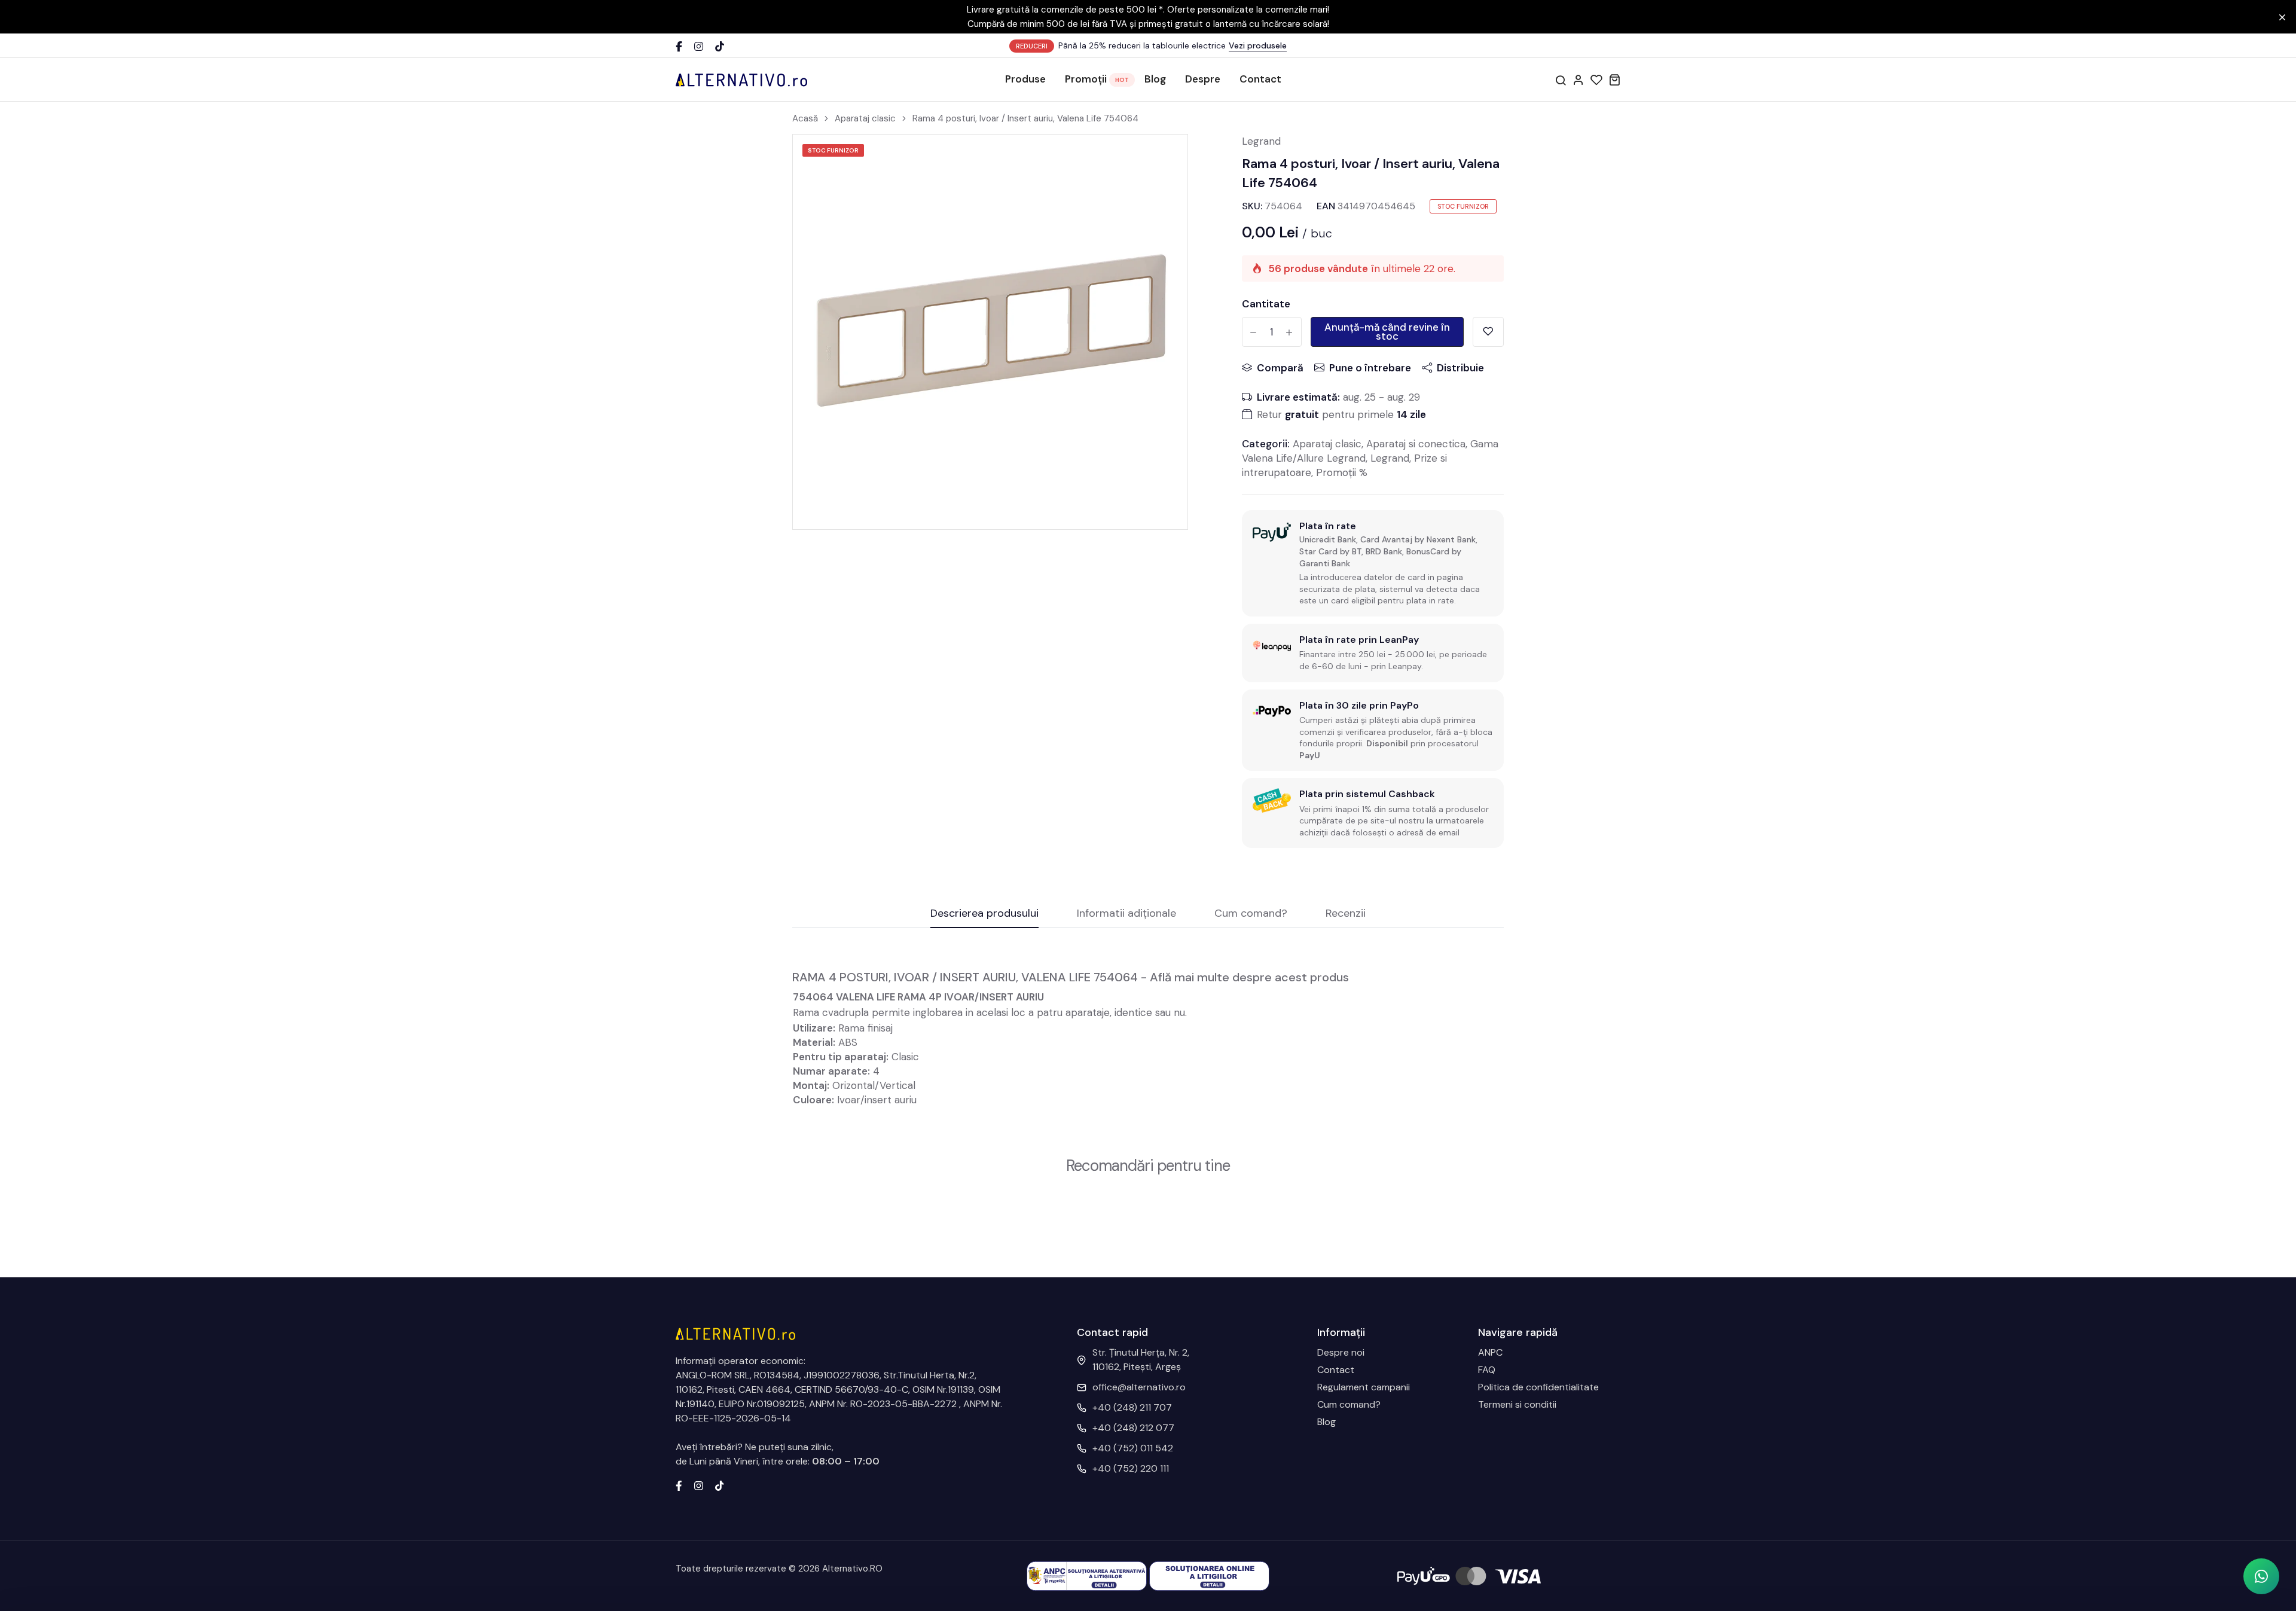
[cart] (1614, 80)
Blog (1155, 79)
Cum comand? (1349, 1404)
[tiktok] (720, 1485)
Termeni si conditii (1517, 1404)
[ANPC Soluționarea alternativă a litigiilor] (1087, 1575)
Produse (1025, 79)
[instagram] (699, 1485)
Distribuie (1460, 368)
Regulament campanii (1364, 1387)
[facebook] (679, 1485)
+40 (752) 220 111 (1131, 1468)
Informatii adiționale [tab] (1126, 914)
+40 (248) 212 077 (1133, 1428)
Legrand (1261, 141)
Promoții (1086, 79)
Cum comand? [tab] (1251, 914)
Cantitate (1266, 304)
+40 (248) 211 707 (1132, 1407)
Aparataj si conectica (1416, 444)
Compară (1280, 368)
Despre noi (1341, 1352)
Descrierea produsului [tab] (984, 914)
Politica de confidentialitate (1538, 1387)
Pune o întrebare (1370, 368)
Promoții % (1342, 472)
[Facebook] (679, 46)
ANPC (1490, 1352)
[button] (2261, 1576)
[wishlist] (1596, 80)
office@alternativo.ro (1139, 1387)
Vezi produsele (1258, 45)
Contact (1260, 79)
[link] (1164, 158)
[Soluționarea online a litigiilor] (1209, 1575)
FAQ (1487, 1370)
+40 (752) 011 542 (1133, 1448)
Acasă (805, 118)
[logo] (741, 80)
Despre (1203, 79)
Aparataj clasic (865, 118)
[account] (1578, 80)
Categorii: (1266, 444)
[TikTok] (720, 46)
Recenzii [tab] (1346, 914)
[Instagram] (699, 46)
